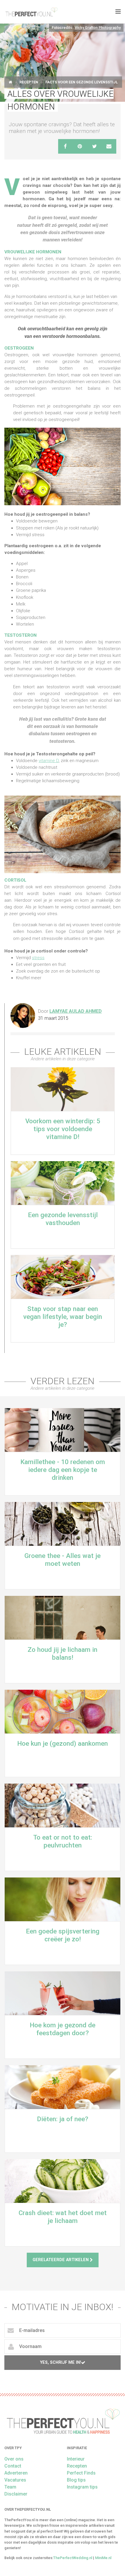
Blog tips (76, 2480)
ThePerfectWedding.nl (73, 2558)
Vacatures (15, 2480)
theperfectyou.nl (31, 12)
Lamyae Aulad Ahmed (76, 1011)
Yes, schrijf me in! (61, 2362)
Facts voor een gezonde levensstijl (82, 82)
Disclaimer (16, 2494)
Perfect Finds (81, 2473)
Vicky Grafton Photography (98, 28)
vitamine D (49, 761)
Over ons (14, 2459)
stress (38, 958)
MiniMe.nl (103, 2558)
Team (10, 2487)
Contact (13, 2466)
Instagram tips (82, 2487)
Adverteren (16, 2473)
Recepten (29, 82)
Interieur (76, 2459)
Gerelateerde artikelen (61, 2260)
